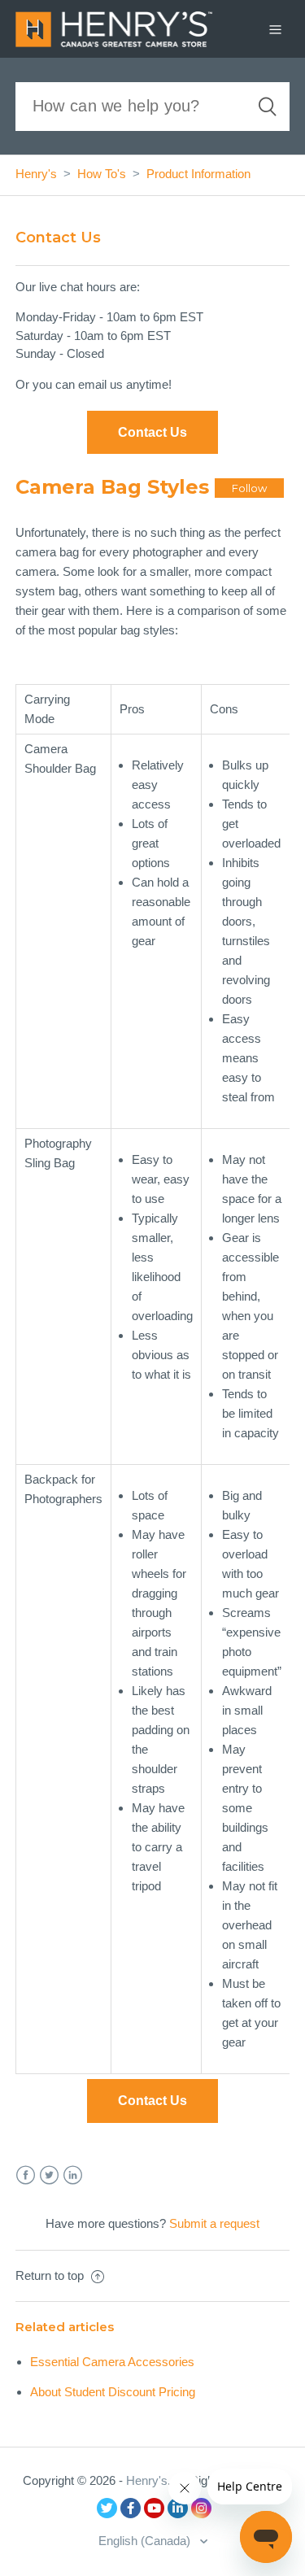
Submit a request (214, 2223)
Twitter (49, 2175)
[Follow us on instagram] (201, 2508)
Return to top (51, 2275)
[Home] (114, 27)
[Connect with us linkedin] (178, 2508)
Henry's (36, 174)
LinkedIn (73, 2175)
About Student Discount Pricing (113, 2392)
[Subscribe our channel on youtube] (154, 2508)
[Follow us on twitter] (107, 2508)
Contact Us (152, 2101)
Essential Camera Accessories (112, 2362)
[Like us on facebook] (131, 2508)
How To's (102, 174)
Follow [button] (249, 488)
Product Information (198, 174)
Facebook (26, 2175)
